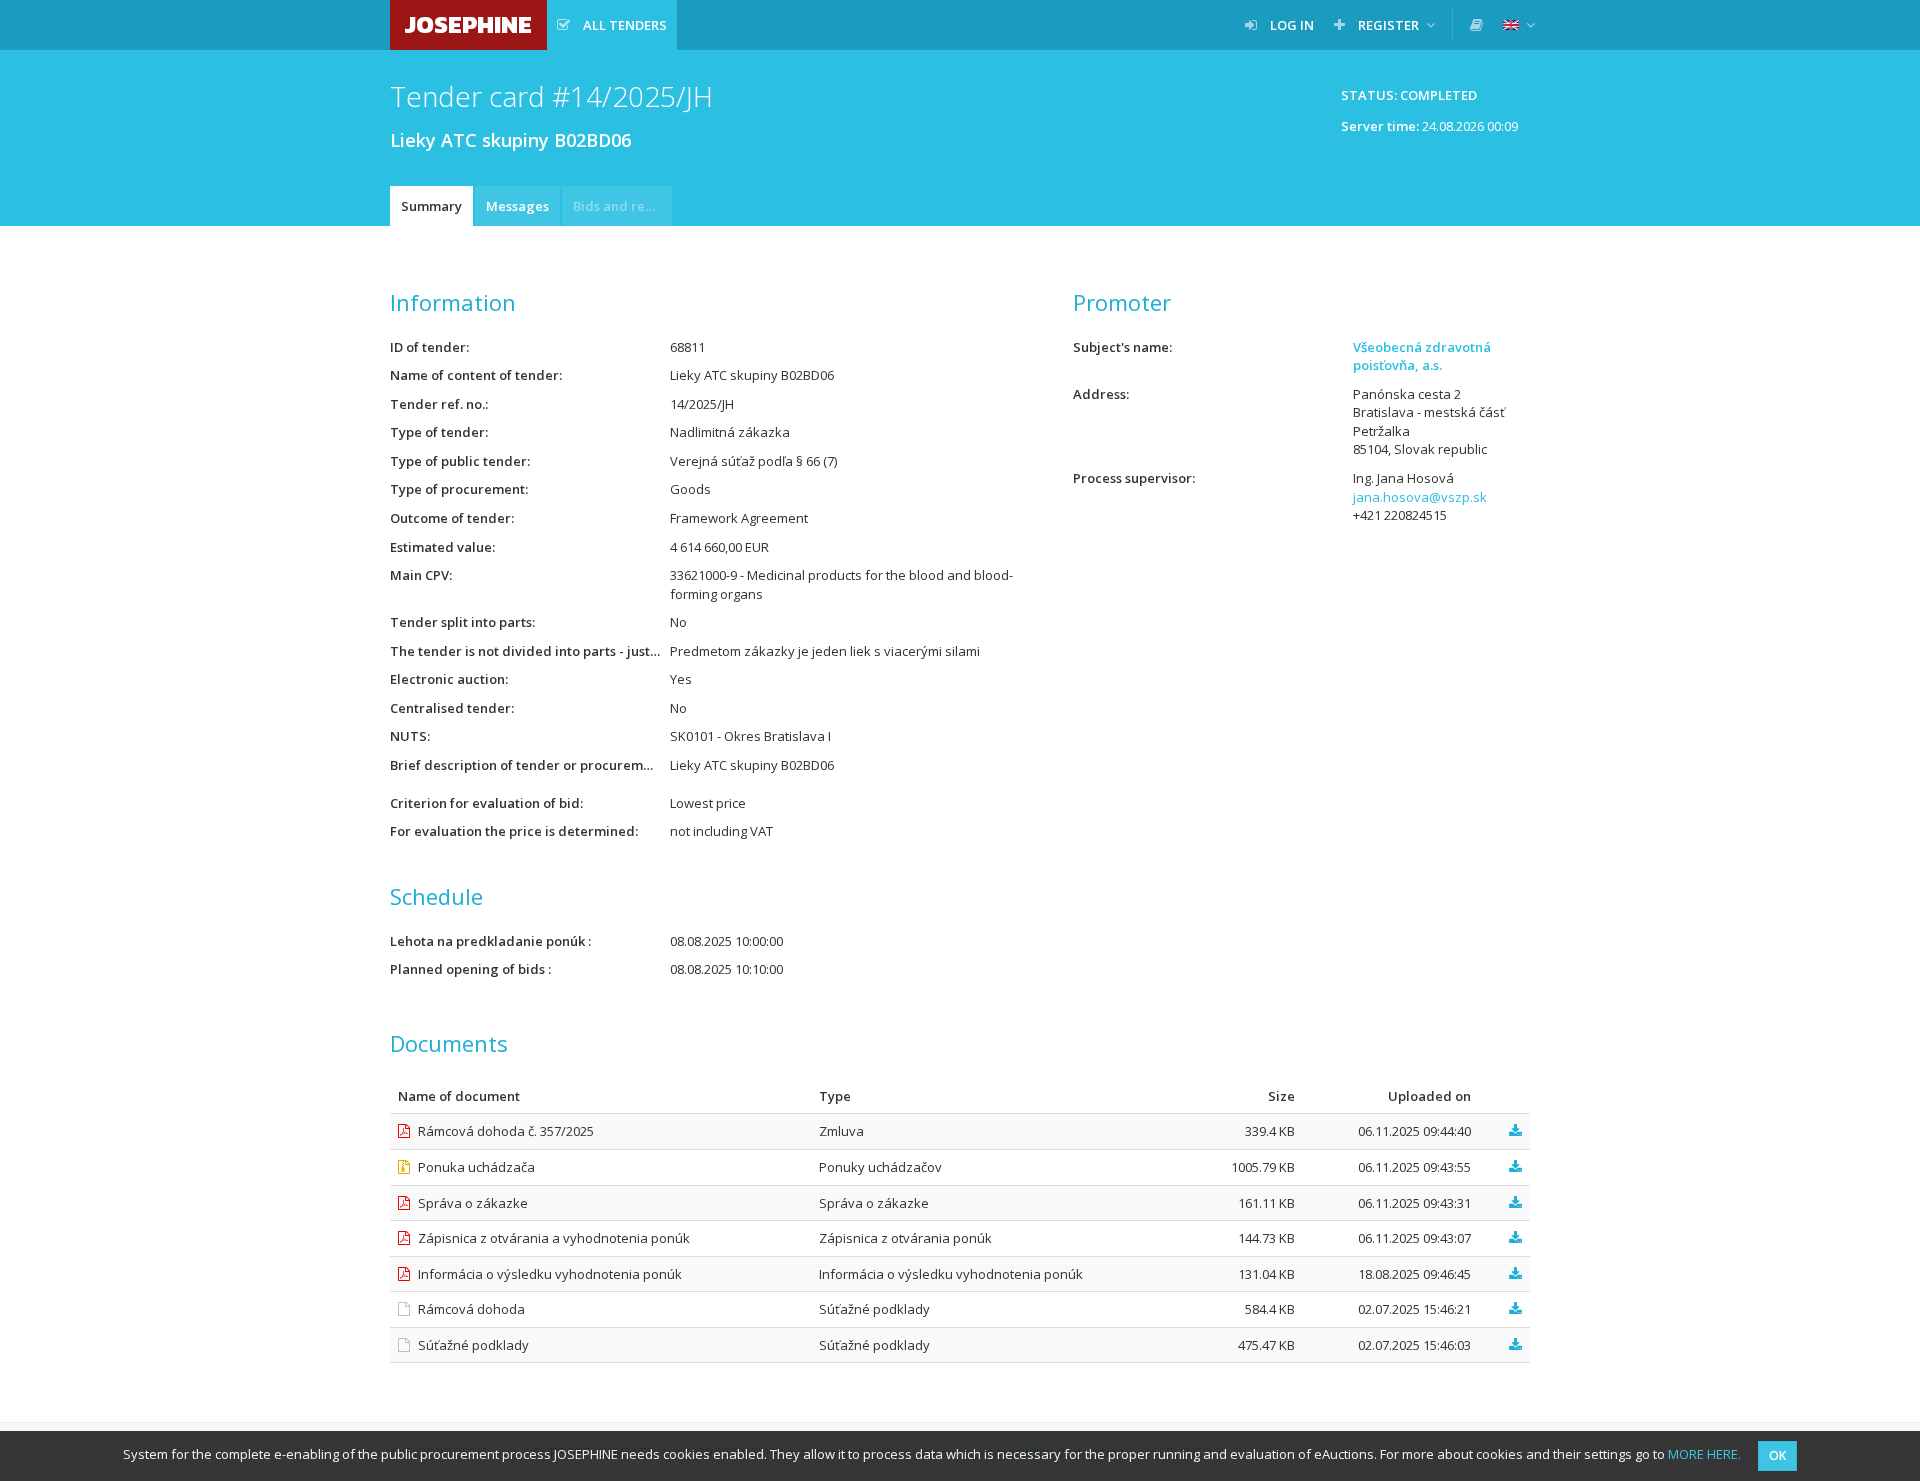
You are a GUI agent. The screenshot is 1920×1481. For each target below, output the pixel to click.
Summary (431, 206)
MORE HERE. (1704, 1454)
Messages (517, 206)
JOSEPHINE (468, 24)
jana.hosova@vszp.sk (1420, 497)
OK (1777, 1455)
